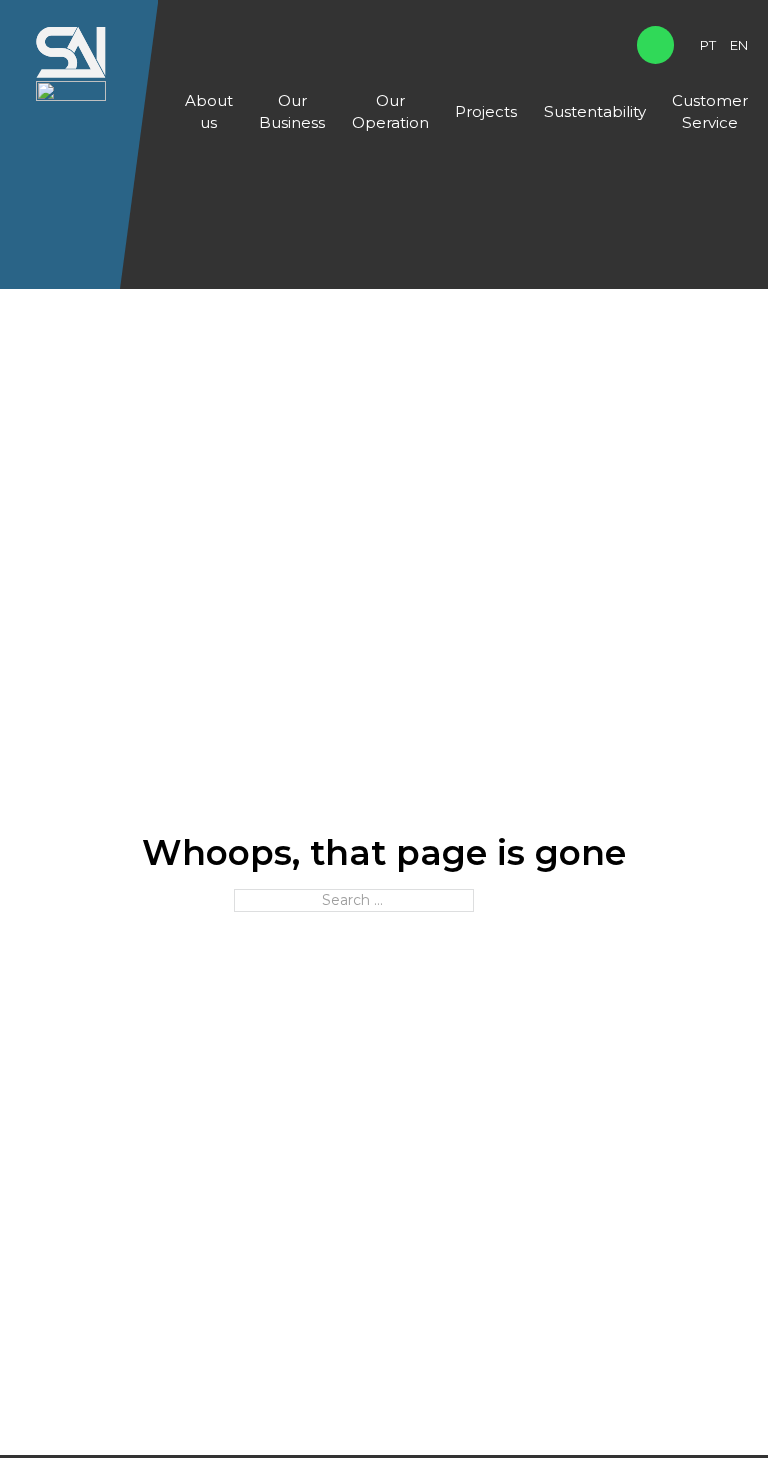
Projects (486, 111)
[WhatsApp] (655, 44)
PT (708, 45)
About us (209, 111)
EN (739, 45)
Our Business (292, 111)
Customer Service (710, 111)
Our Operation (390, 111)
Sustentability (595, 111)
